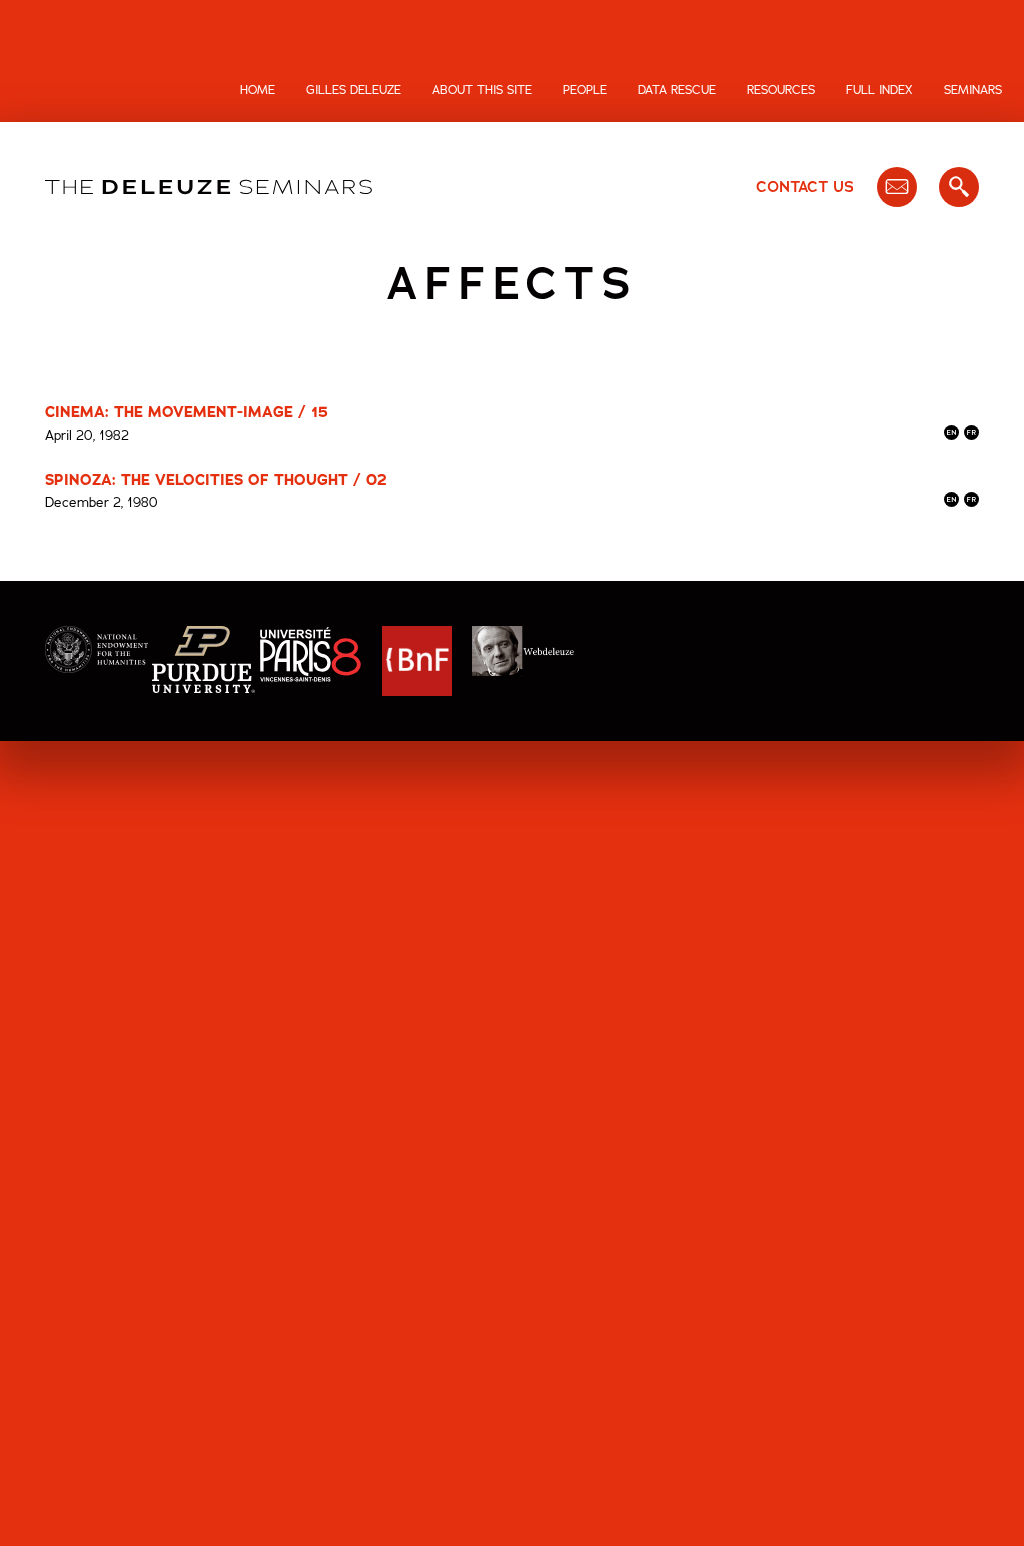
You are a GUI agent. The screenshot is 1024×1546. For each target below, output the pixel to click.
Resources (781, 90)
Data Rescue (677, 90)
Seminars (973, 90)
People (585, 90)
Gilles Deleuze (353, 90)
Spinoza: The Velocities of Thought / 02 (216, 480)
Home (257, 90)
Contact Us (805, 187)
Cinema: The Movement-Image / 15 (186, 412)
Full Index (879, 90)
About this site (482, 90)
